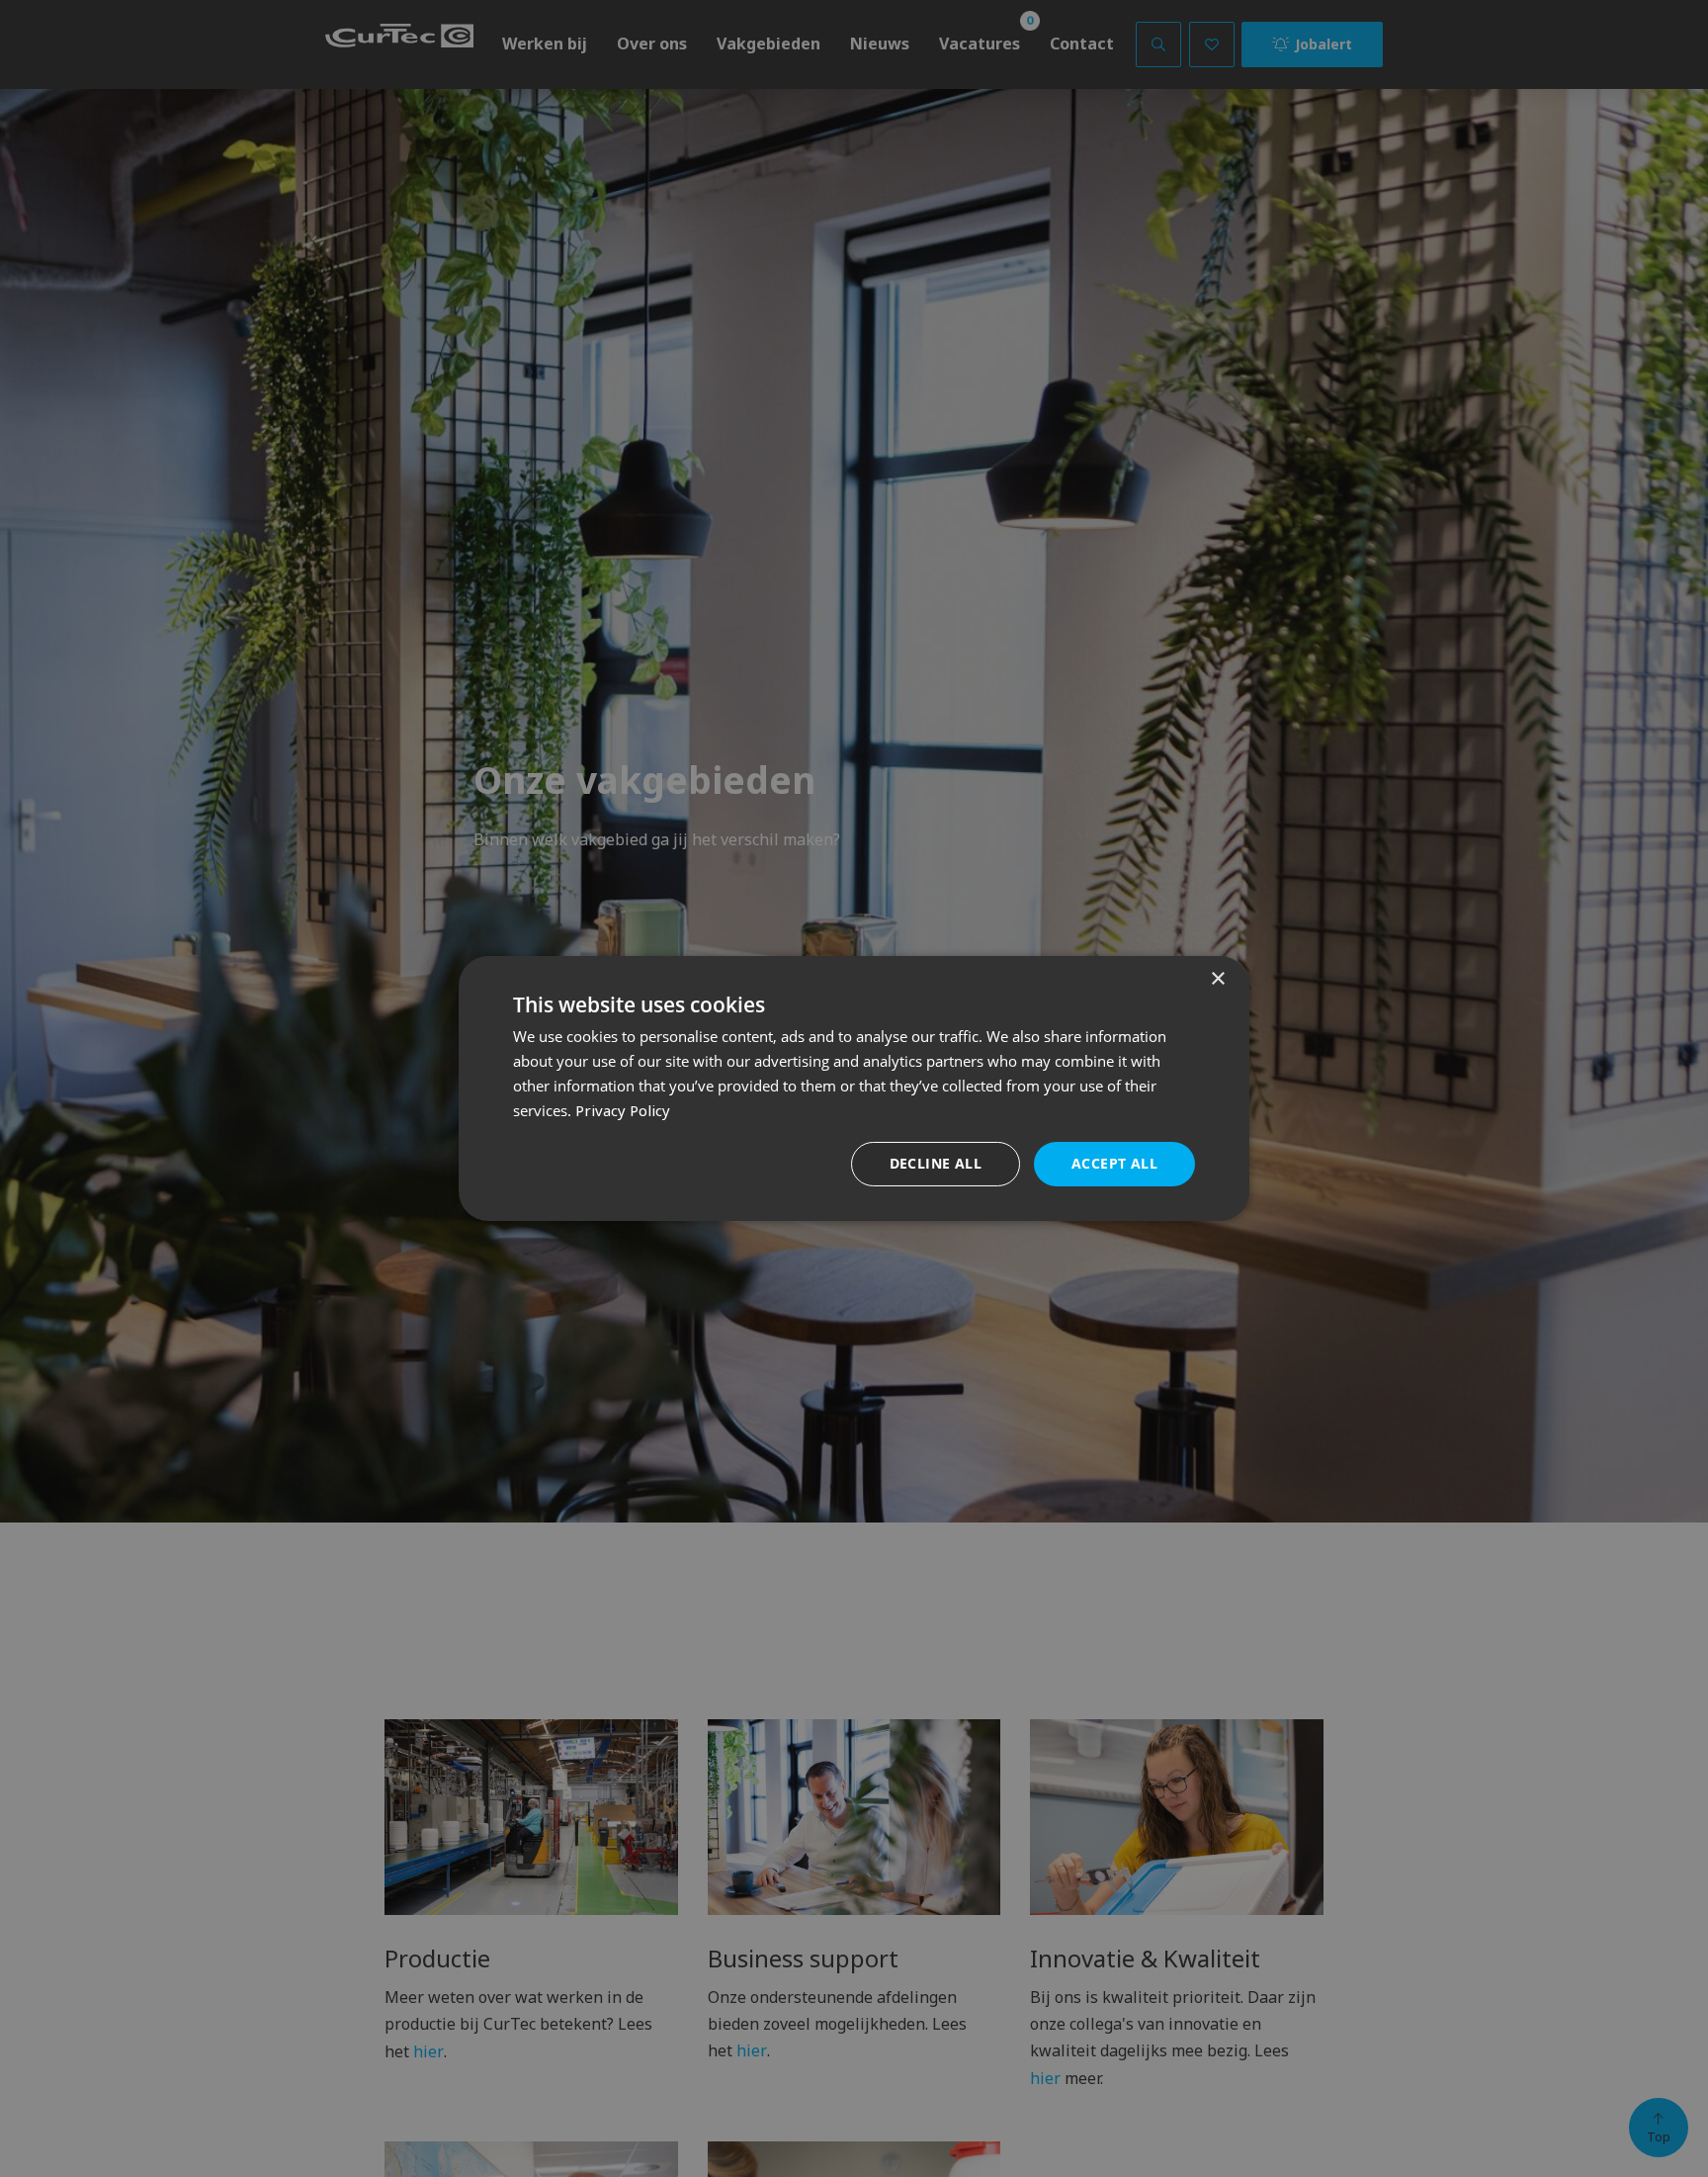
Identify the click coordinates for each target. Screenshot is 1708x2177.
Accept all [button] (1114, 1163)
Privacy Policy (623, 1110)
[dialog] (854, 1088)
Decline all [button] (936, 1163)
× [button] (1217, 979)
